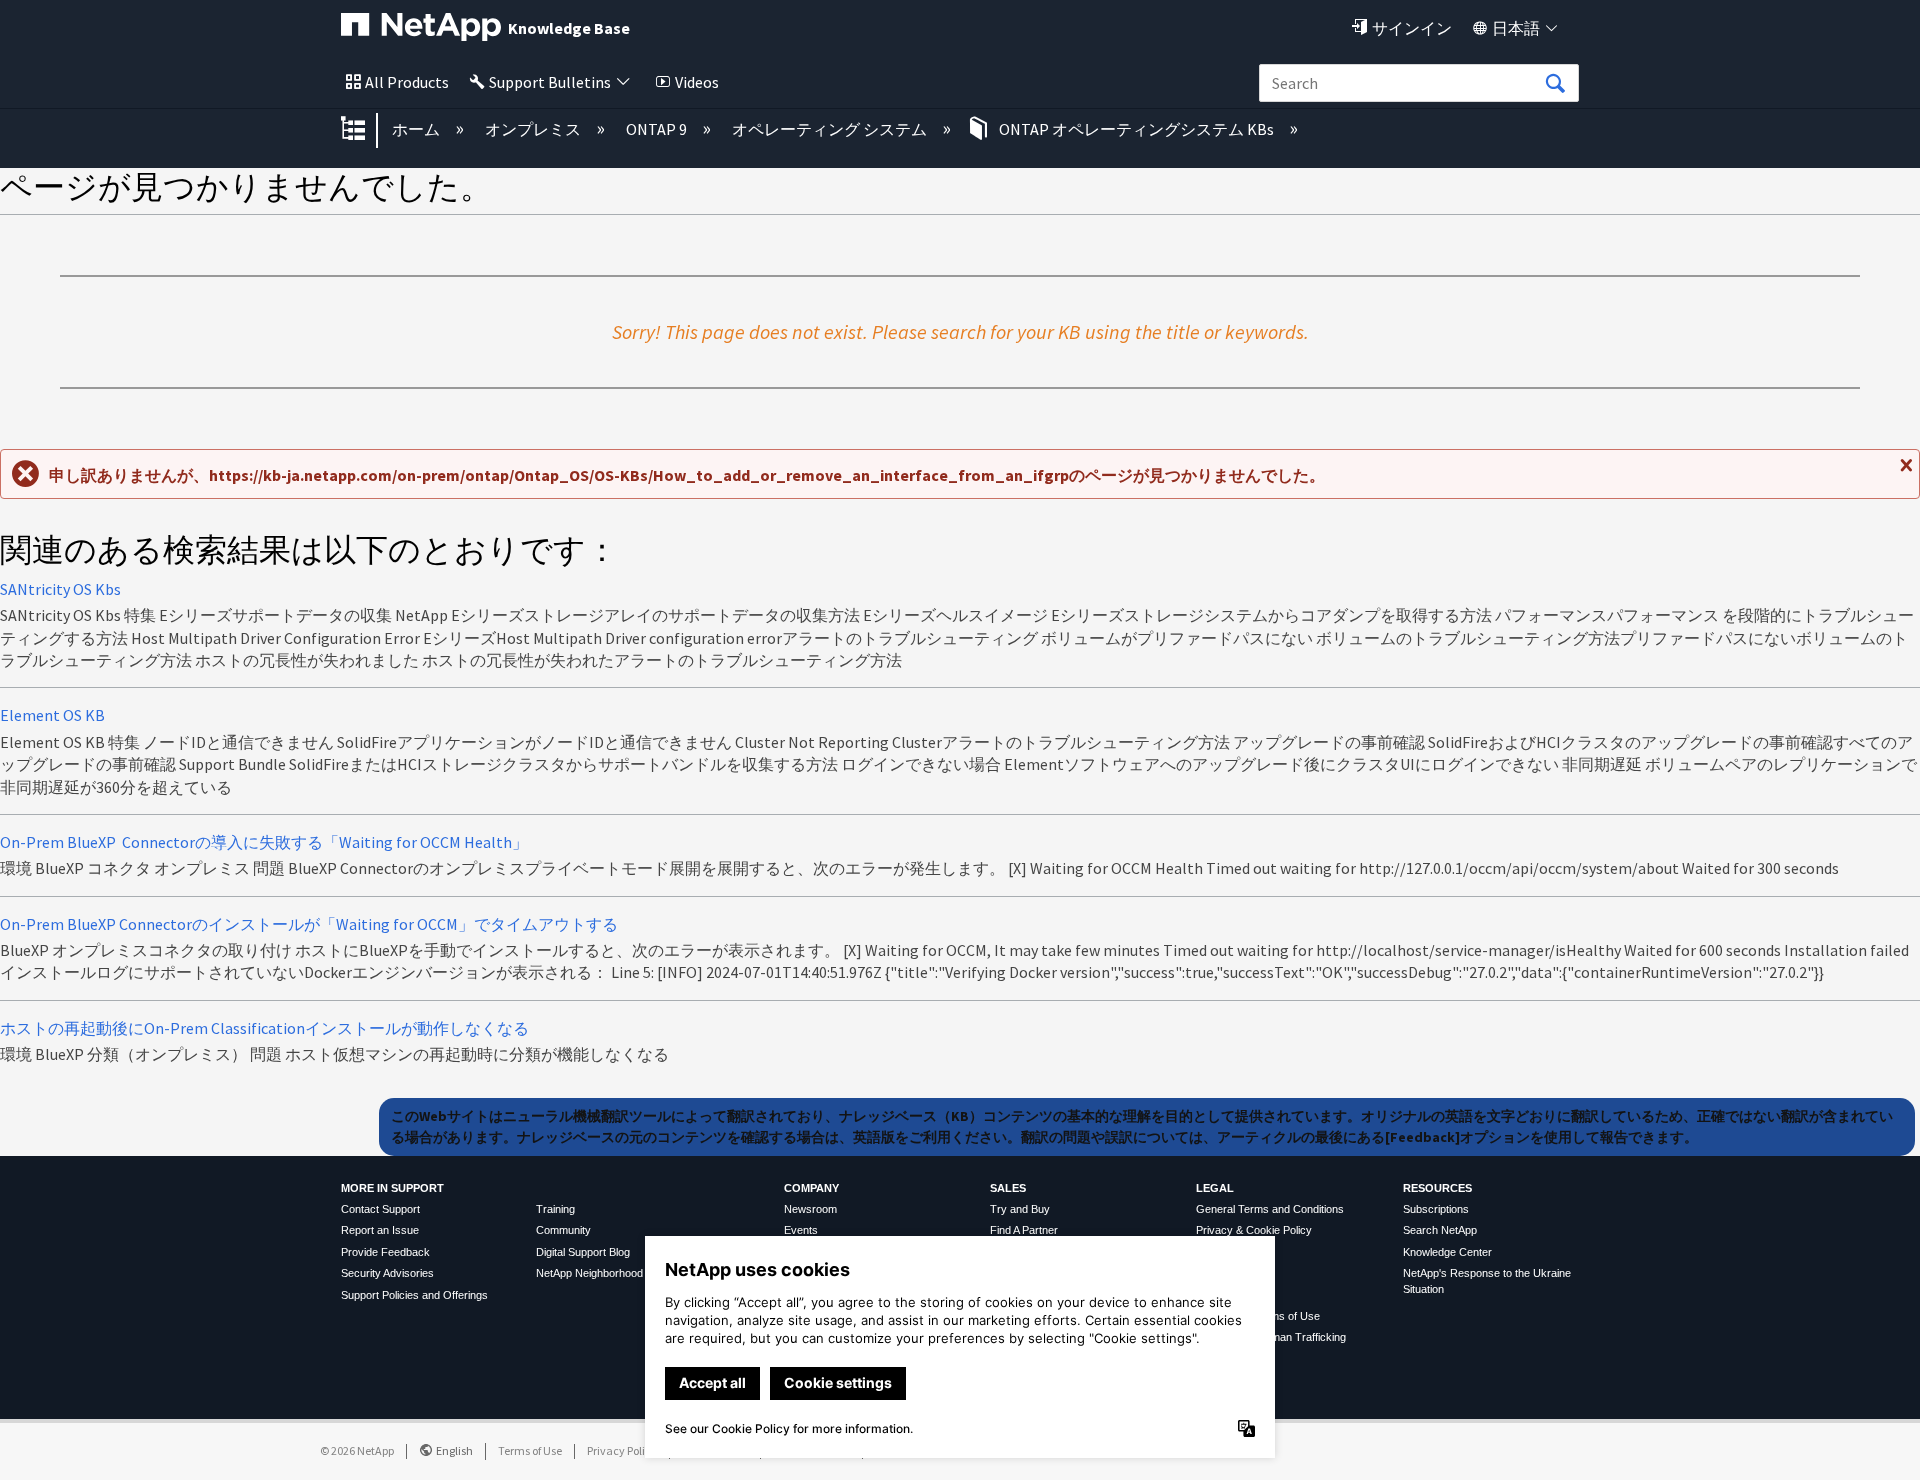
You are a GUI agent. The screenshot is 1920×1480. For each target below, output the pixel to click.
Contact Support (380, 1209)
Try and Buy (1020, 1209)
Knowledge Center (1447, 1252)
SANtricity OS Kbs (60, 589)
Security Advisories (387, 1273)
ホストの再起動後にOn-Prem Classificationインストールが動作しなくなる (264, 1028)
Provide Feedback (385, 1252)
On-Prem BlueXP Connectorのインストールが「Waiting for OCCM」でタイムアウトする (309, 924)
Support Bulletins (550, 82)
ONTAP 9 (658, 129)
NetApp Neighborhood (589, 1273)
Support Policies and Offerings (414, 1295)
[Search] (1555, 84)
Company (811, 1188)
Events (801, 1230)
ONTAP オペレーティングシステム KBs (1136, 129)
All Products (407, 82)
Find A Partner (1024, 1230)
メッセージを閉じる (1904, 473)
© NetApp (357, 1450)
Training (555, 1209)
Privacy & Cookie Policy (1254, 1230)
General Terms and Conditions (1270, 1209)
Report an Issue (380, 1230)
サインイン (1412, 28)
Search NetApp (1440, 1230)
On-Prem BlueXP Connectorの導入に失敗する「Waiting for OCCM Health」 (264, 842)
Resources (1437, 1188)
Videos (697, 82)
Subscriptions (1436, 1209)
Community (563, 1230)
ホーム (417, 129)
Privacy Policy (622, 1450)
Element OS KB (52, 715)
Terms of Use (530, 1450)
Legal (1215, 1188)
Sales (1008, 1188)
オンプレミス (534, 129)
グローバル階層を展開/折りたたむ (366, 130)
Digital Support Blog (583, 1252)
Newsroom (810, 1209)
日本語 (1516, 28)
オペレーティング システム (831, 129)
